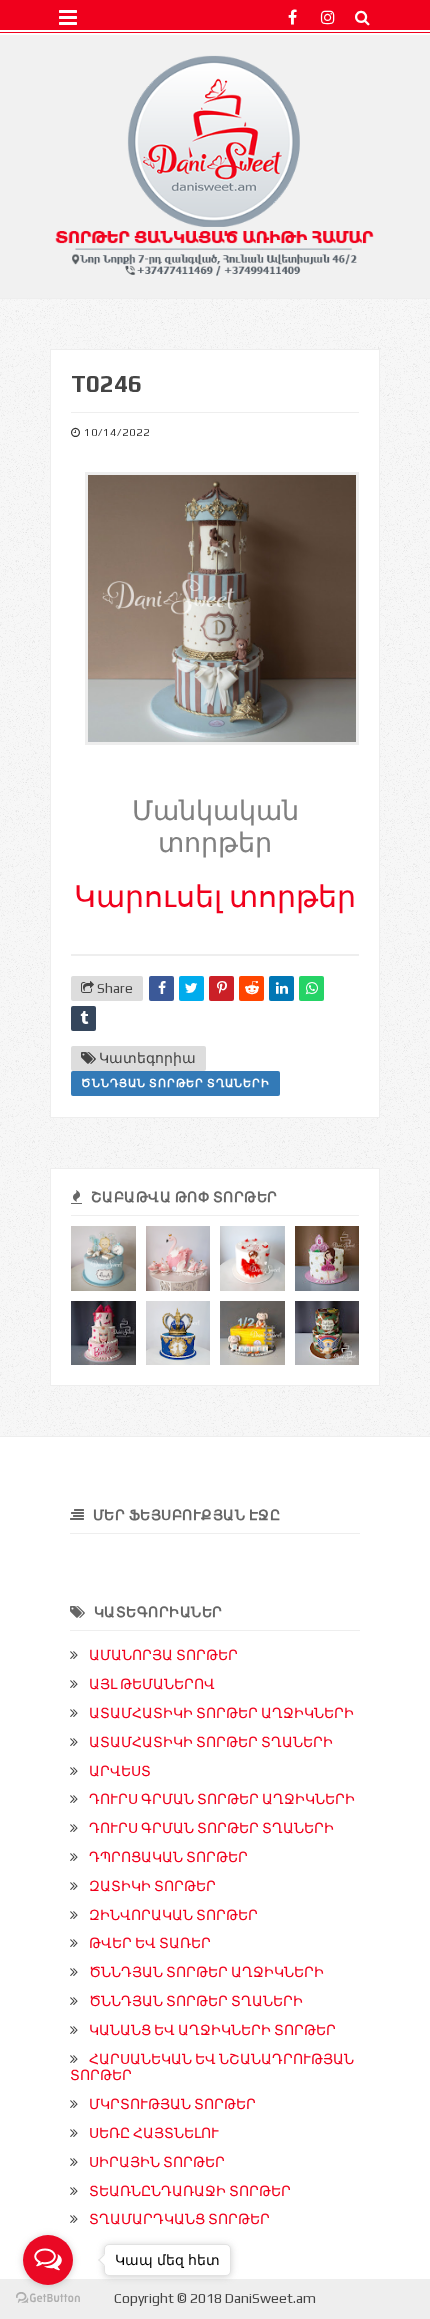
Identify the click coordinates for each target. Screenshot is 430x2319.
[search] (362, 17)
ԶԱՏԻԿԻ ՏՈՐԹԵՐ (152, 1886)
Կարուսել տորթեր (215, 896)
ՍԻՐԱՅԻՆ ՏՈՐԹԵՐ (157, 2162)
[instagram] (327, 17)
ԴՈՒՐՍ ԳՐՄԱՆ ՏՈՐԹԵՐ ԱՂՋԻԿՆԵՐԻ (222, 1799)
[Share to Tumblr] (83, 1018)
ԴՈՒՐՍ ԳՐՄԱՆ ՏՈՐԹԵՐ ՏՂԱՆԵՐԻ (211, 1828)
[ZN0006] (327, 1333)
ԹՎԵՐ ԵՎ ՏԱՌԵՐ (150, 1943)
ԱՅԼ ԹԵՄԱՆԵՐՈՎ (152, 1684)
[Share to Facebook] (161, 988)
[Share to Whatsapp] (311, 988)
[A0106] (178, 1258)
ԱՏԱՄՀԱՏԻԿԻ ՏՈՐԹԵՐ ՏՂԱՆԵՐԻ (211, 1742)
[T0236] (252, 1333)
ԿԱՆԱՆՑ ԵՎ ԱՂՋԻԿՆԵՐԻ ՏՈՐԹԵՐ (212, 2030)
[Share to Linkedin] (281, 988)
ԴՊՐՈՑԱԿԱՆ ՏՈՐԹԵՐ (168, 1857)
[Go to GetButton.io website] (48, 2298)
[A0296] (327, 1258)
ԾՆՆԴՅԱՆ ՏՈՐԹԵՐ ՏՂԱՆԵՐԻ (175, 1083)
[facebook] (292, 17)
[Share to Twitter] (191, 988)
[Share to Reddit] (251, 988)
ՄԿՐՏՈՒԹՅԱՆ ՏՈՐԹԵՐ (172, 2104)
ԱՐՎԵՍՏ (120, 1771)
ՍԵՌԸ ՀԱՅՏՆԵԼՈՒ (154, 2133)
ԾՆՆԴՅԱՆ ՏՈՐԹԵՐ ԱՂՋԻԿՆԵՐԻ (206, 1972)
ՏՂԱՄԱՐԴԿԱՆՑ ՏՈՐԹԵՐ (179, 2219)
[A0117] (252, 1258)
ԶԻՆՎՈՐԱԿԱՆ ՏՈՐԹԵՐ (173, 1915)
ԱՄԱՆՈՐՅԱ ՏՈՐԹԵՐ (163, 1655)
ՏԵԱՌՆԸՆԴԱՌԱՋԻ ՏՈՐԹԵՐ (190, 2191)
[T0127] (178, 1333)
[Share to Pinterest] (221, 988)
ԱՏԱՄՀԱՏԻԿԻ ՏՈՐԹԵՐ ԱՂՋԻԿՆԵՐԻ (221, 1713)
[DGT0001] (103, 1258)
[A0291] (103, 1333)
